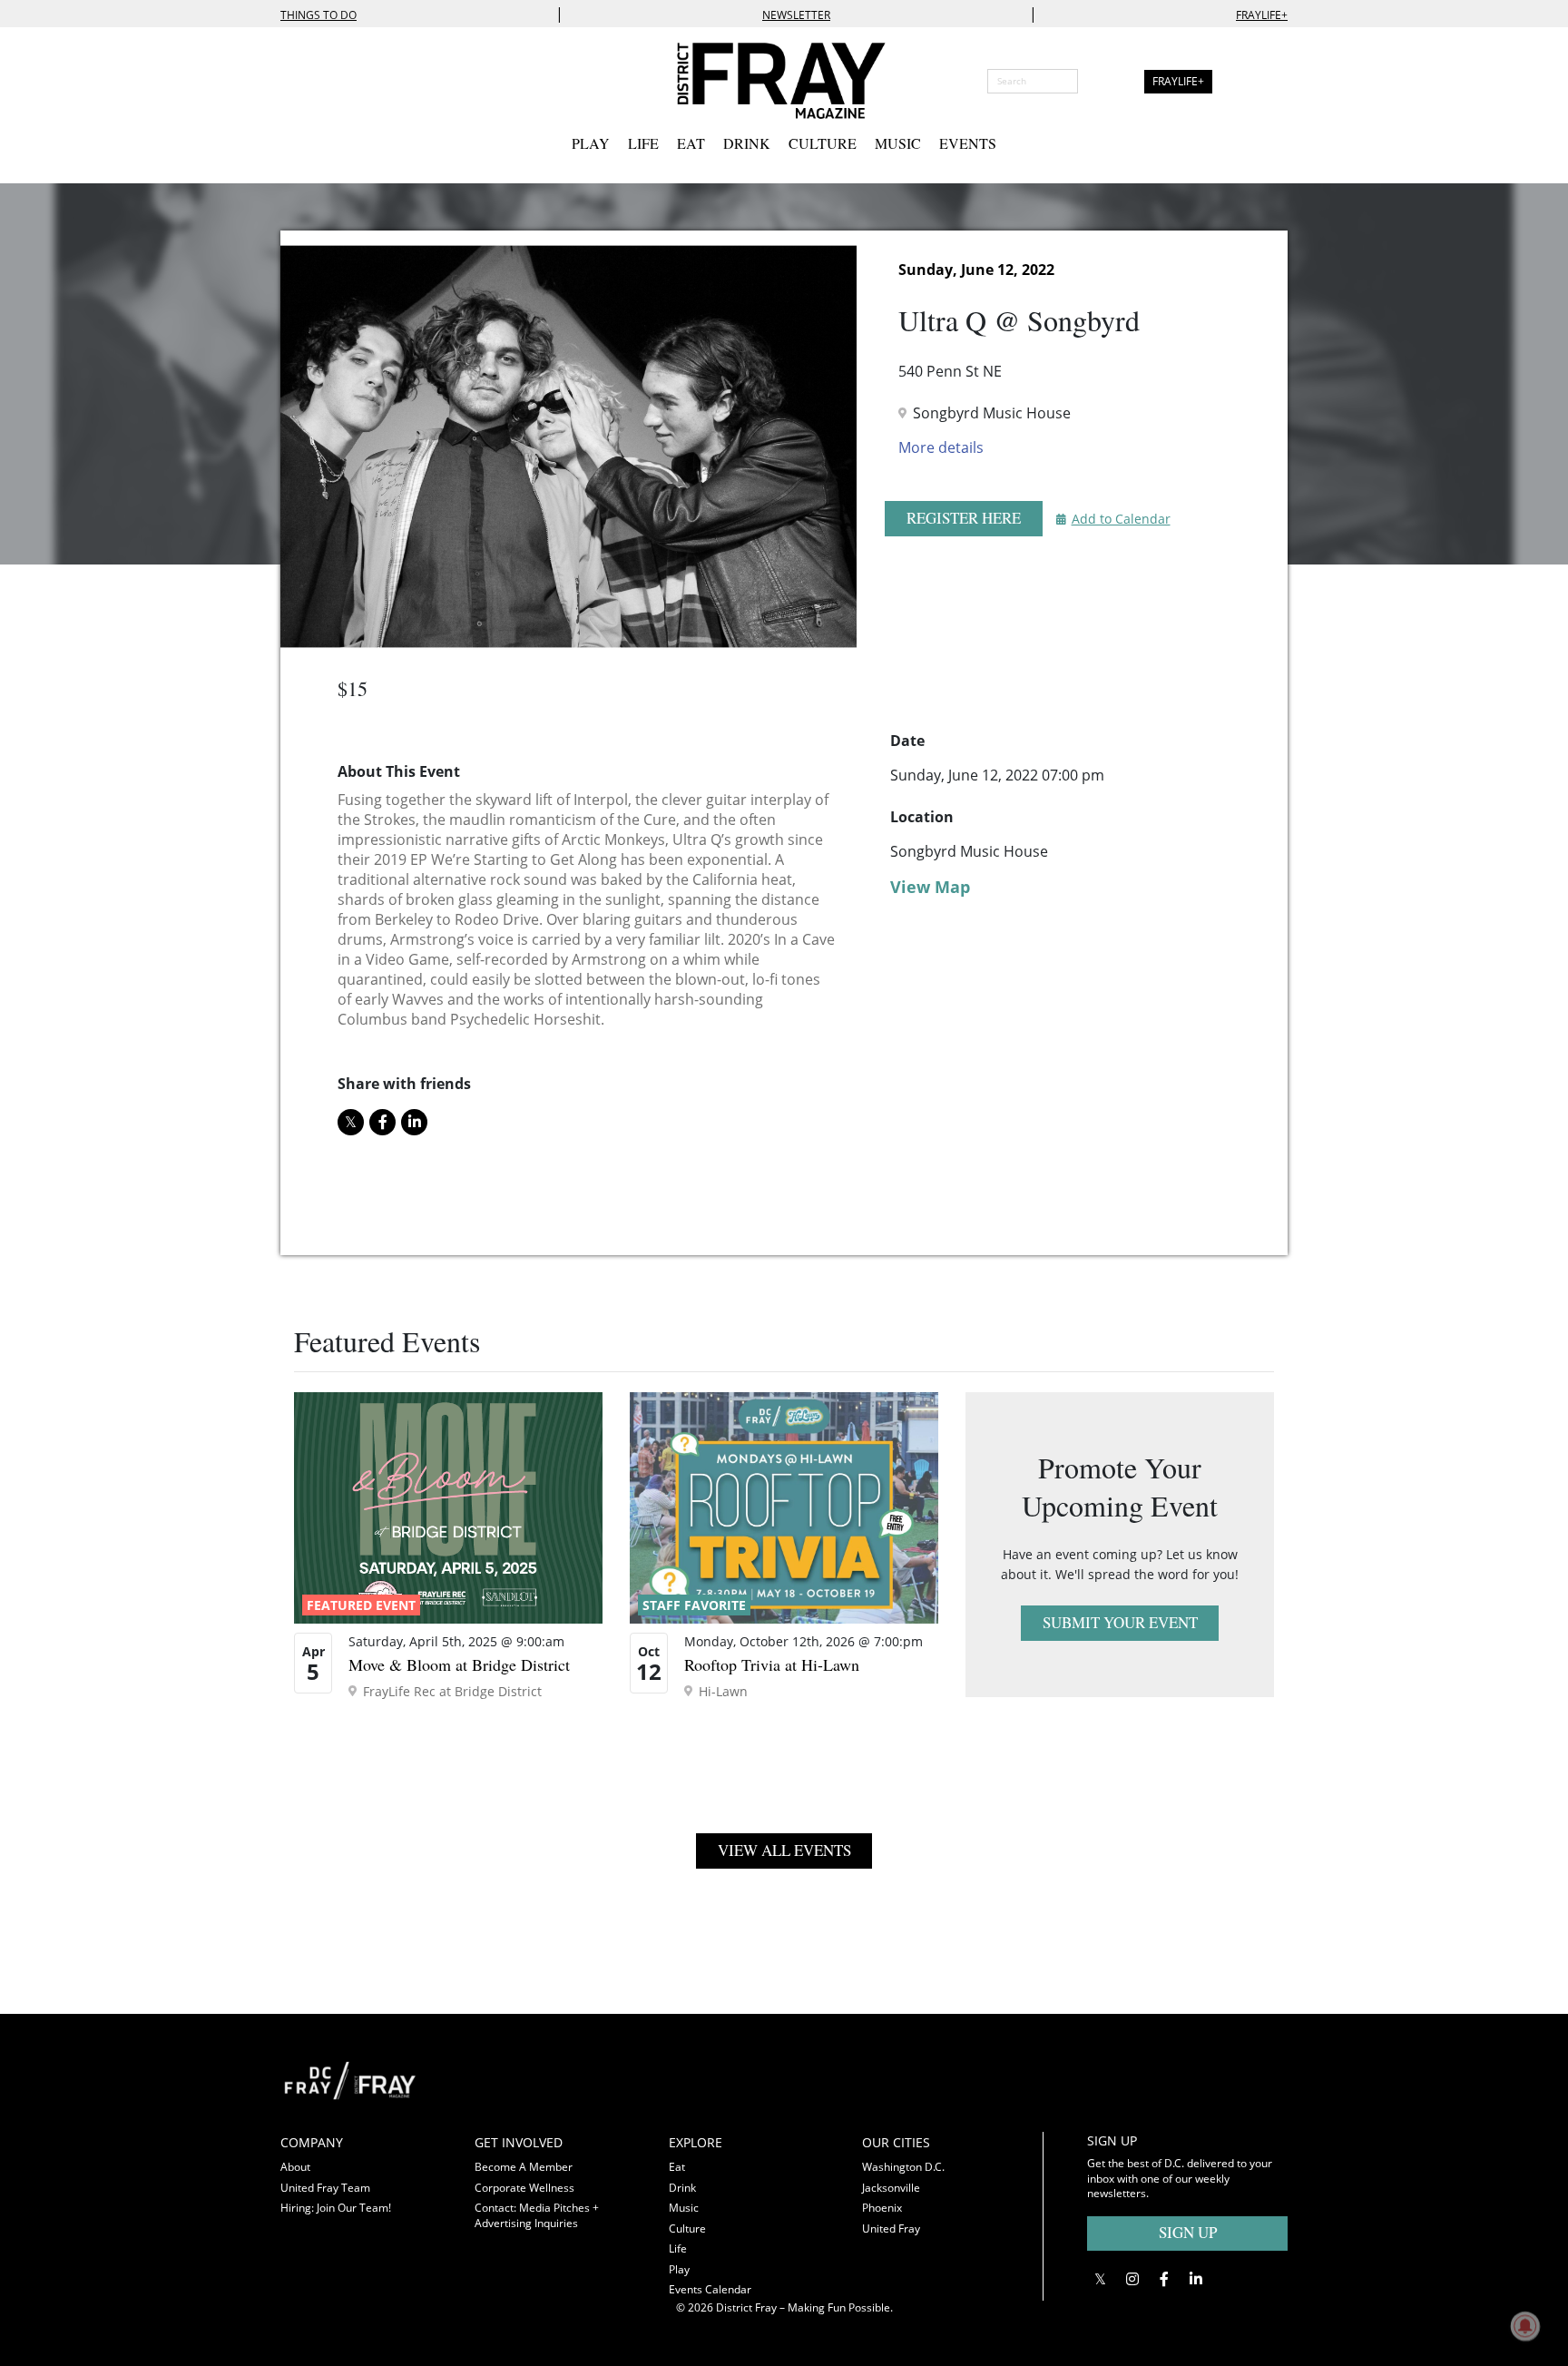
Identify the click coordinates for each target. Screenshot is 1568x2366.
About (295, 2167)
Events (968, 143)
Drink (747, 143)
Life (643, 143)
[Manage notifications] (1525, 2326)
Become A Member (524, 2167)
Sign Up (1188, 2232)
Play (591, 143)
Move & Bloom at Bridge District (459, 1664)
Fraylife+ (1262, 15)
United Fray (891, 2229)
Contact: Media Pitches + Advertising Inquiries (537, 2215)
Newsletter (796, 15)
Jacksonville (891, 2188)
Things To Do (318, 15)
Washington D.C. (903, 2167)
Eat (691, 143)
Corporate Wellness (524, 2188)
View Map (930, 887)
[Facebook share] (382, 1122)
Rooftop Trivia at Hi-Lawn (772, 1664)
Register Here (964, 518)
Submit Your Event (1120, 1622)
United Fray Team (325, 2188)
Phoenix (882, 2208)
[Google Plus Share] (1132, 2278)
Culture (823, 143)
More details (941, 447)
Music (898, 143)
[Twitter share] (351, 1122)
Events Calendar (710, 2289)
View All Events (784, 1850)
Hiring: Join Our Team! (336, 2208)
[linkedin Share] (414, 1122)
